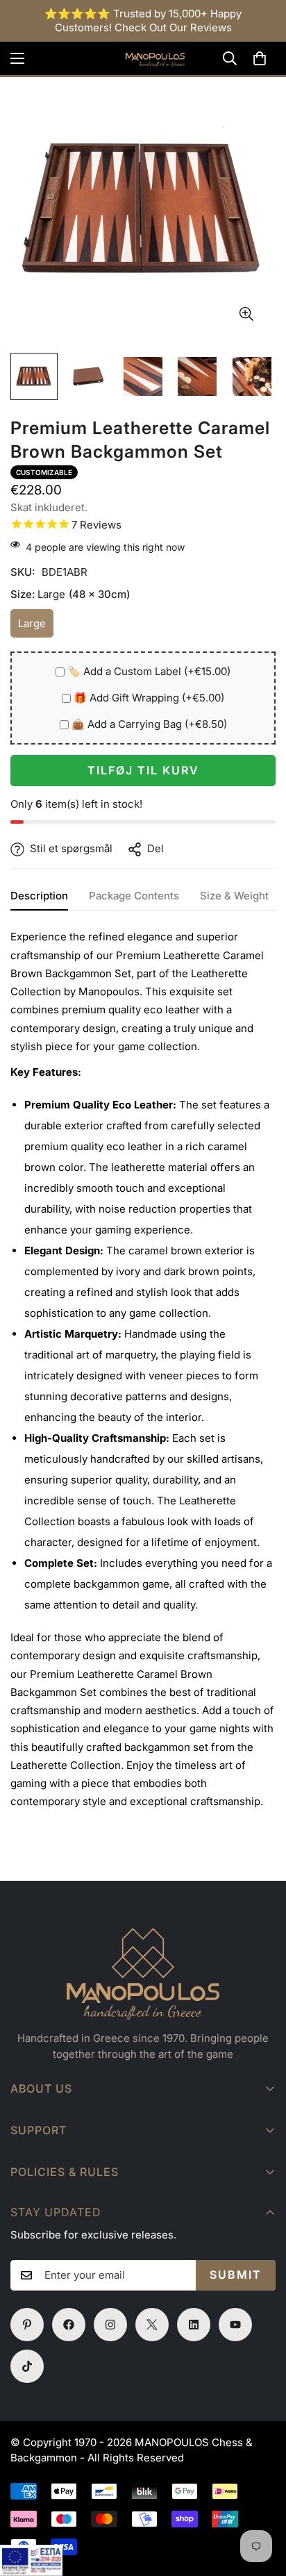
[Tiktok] (27, 2366)
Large (36, 628)
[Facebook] (69, 2325)
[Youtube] (235, 2325)
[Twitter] (152, 2325)
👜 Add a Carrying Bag (149, 724)
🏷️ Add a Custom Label (149, 671)
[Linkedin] (194, 2325)
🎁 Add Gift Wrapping (149, 698)
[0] (260, 58)
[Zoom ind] (246, 314)
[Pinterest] (27, 2325)
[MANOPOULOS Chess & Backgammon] (143, 58)
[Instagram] (110, 2325)
